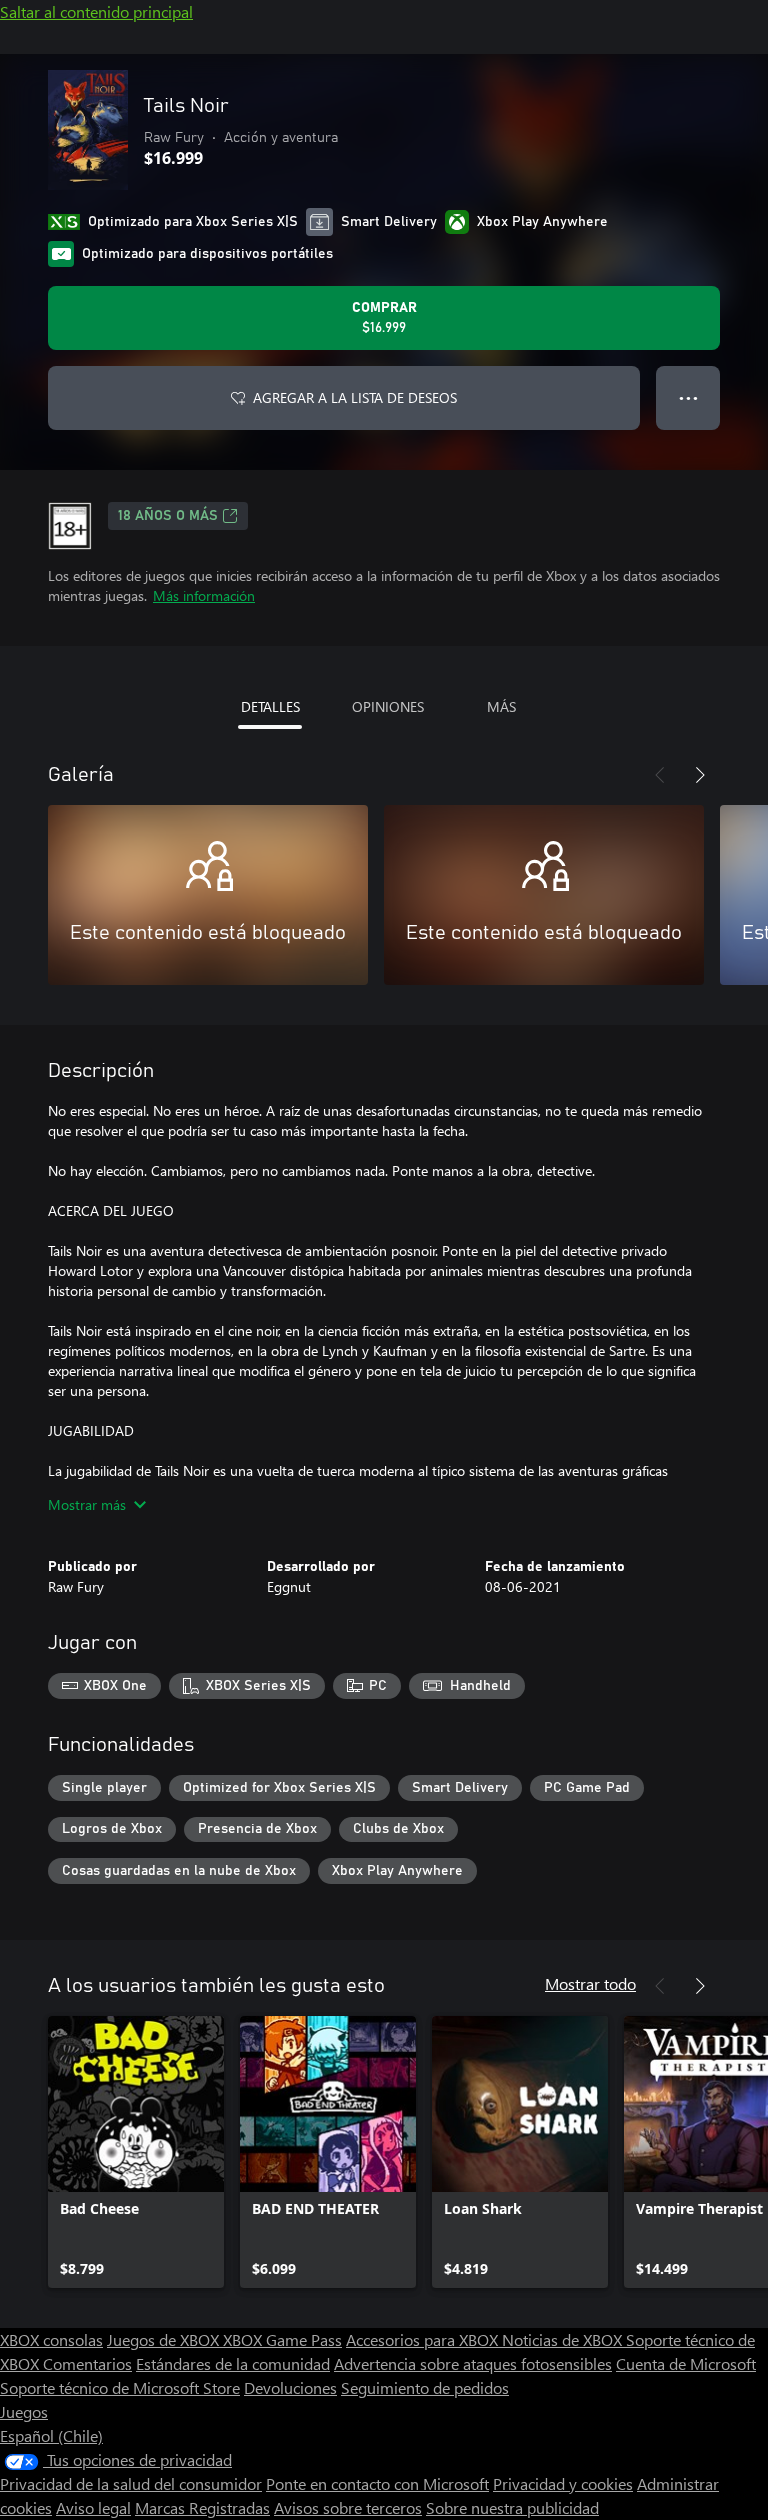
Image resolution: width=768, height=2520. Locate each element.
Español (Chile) (51, 2435)
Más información (204, 595)
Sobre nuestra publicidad (512, 2507)
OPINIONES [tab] (388, 706)
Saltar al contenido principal (96, 11)
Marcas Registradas (202, 2507)
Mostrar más (87, 1504)
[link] (136, 2152)
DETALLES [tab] (270, 706)
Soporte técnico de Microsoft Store (120, 2387)
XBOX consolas (51, 2339)
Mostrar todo (590, 1983)
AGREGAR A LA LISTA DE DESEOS (355, 397)
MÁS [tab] (501, 706)
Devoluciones (290, 2387)
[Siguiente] (700, 775)
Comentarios (87, 2363)
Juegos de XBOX (165, 2339)
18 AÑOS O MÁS (168, 516)
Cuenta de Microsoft (686, 2363)
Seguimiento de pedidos (425, 2387)
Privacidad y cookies (563, 2483)
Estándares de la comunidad (233, 2363)
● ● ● (688, 397)
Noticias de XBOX (564, 2339)
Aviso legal (93, 2507)
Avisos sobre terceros (348, 2507)
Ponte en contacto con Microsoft (377, 2483)
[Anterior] (660, 775)
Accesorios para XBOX (424, 2339)
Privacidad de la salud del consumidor (131, 2483)
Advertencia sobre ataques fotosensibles (473, 2363)
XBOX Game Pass (282, 2339)
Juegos (24, 2411)
